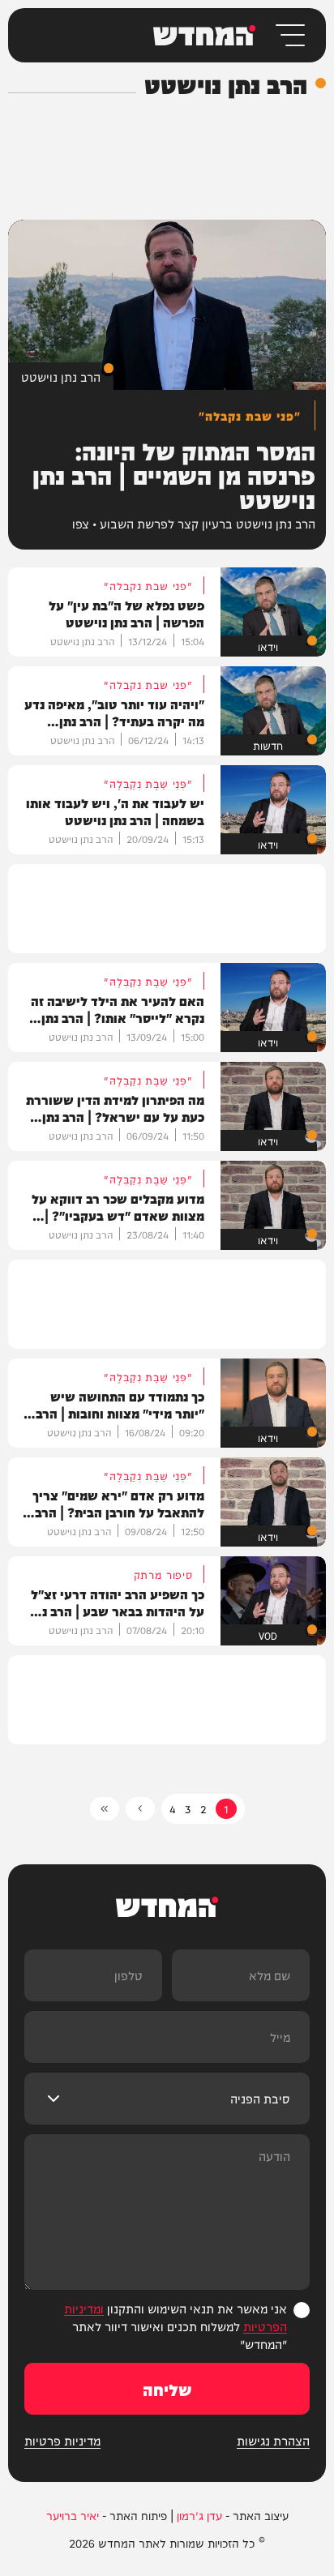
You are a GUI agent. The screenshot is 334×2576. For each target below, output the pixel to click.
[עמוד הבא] (140, 1809)
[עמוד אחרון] (105, 1809)
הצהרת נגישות (273, 2441)
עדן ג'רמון (199, 2515)
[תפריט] (289, 35)
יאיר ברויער (73, 2515)
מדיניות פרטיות (62, 2441)
